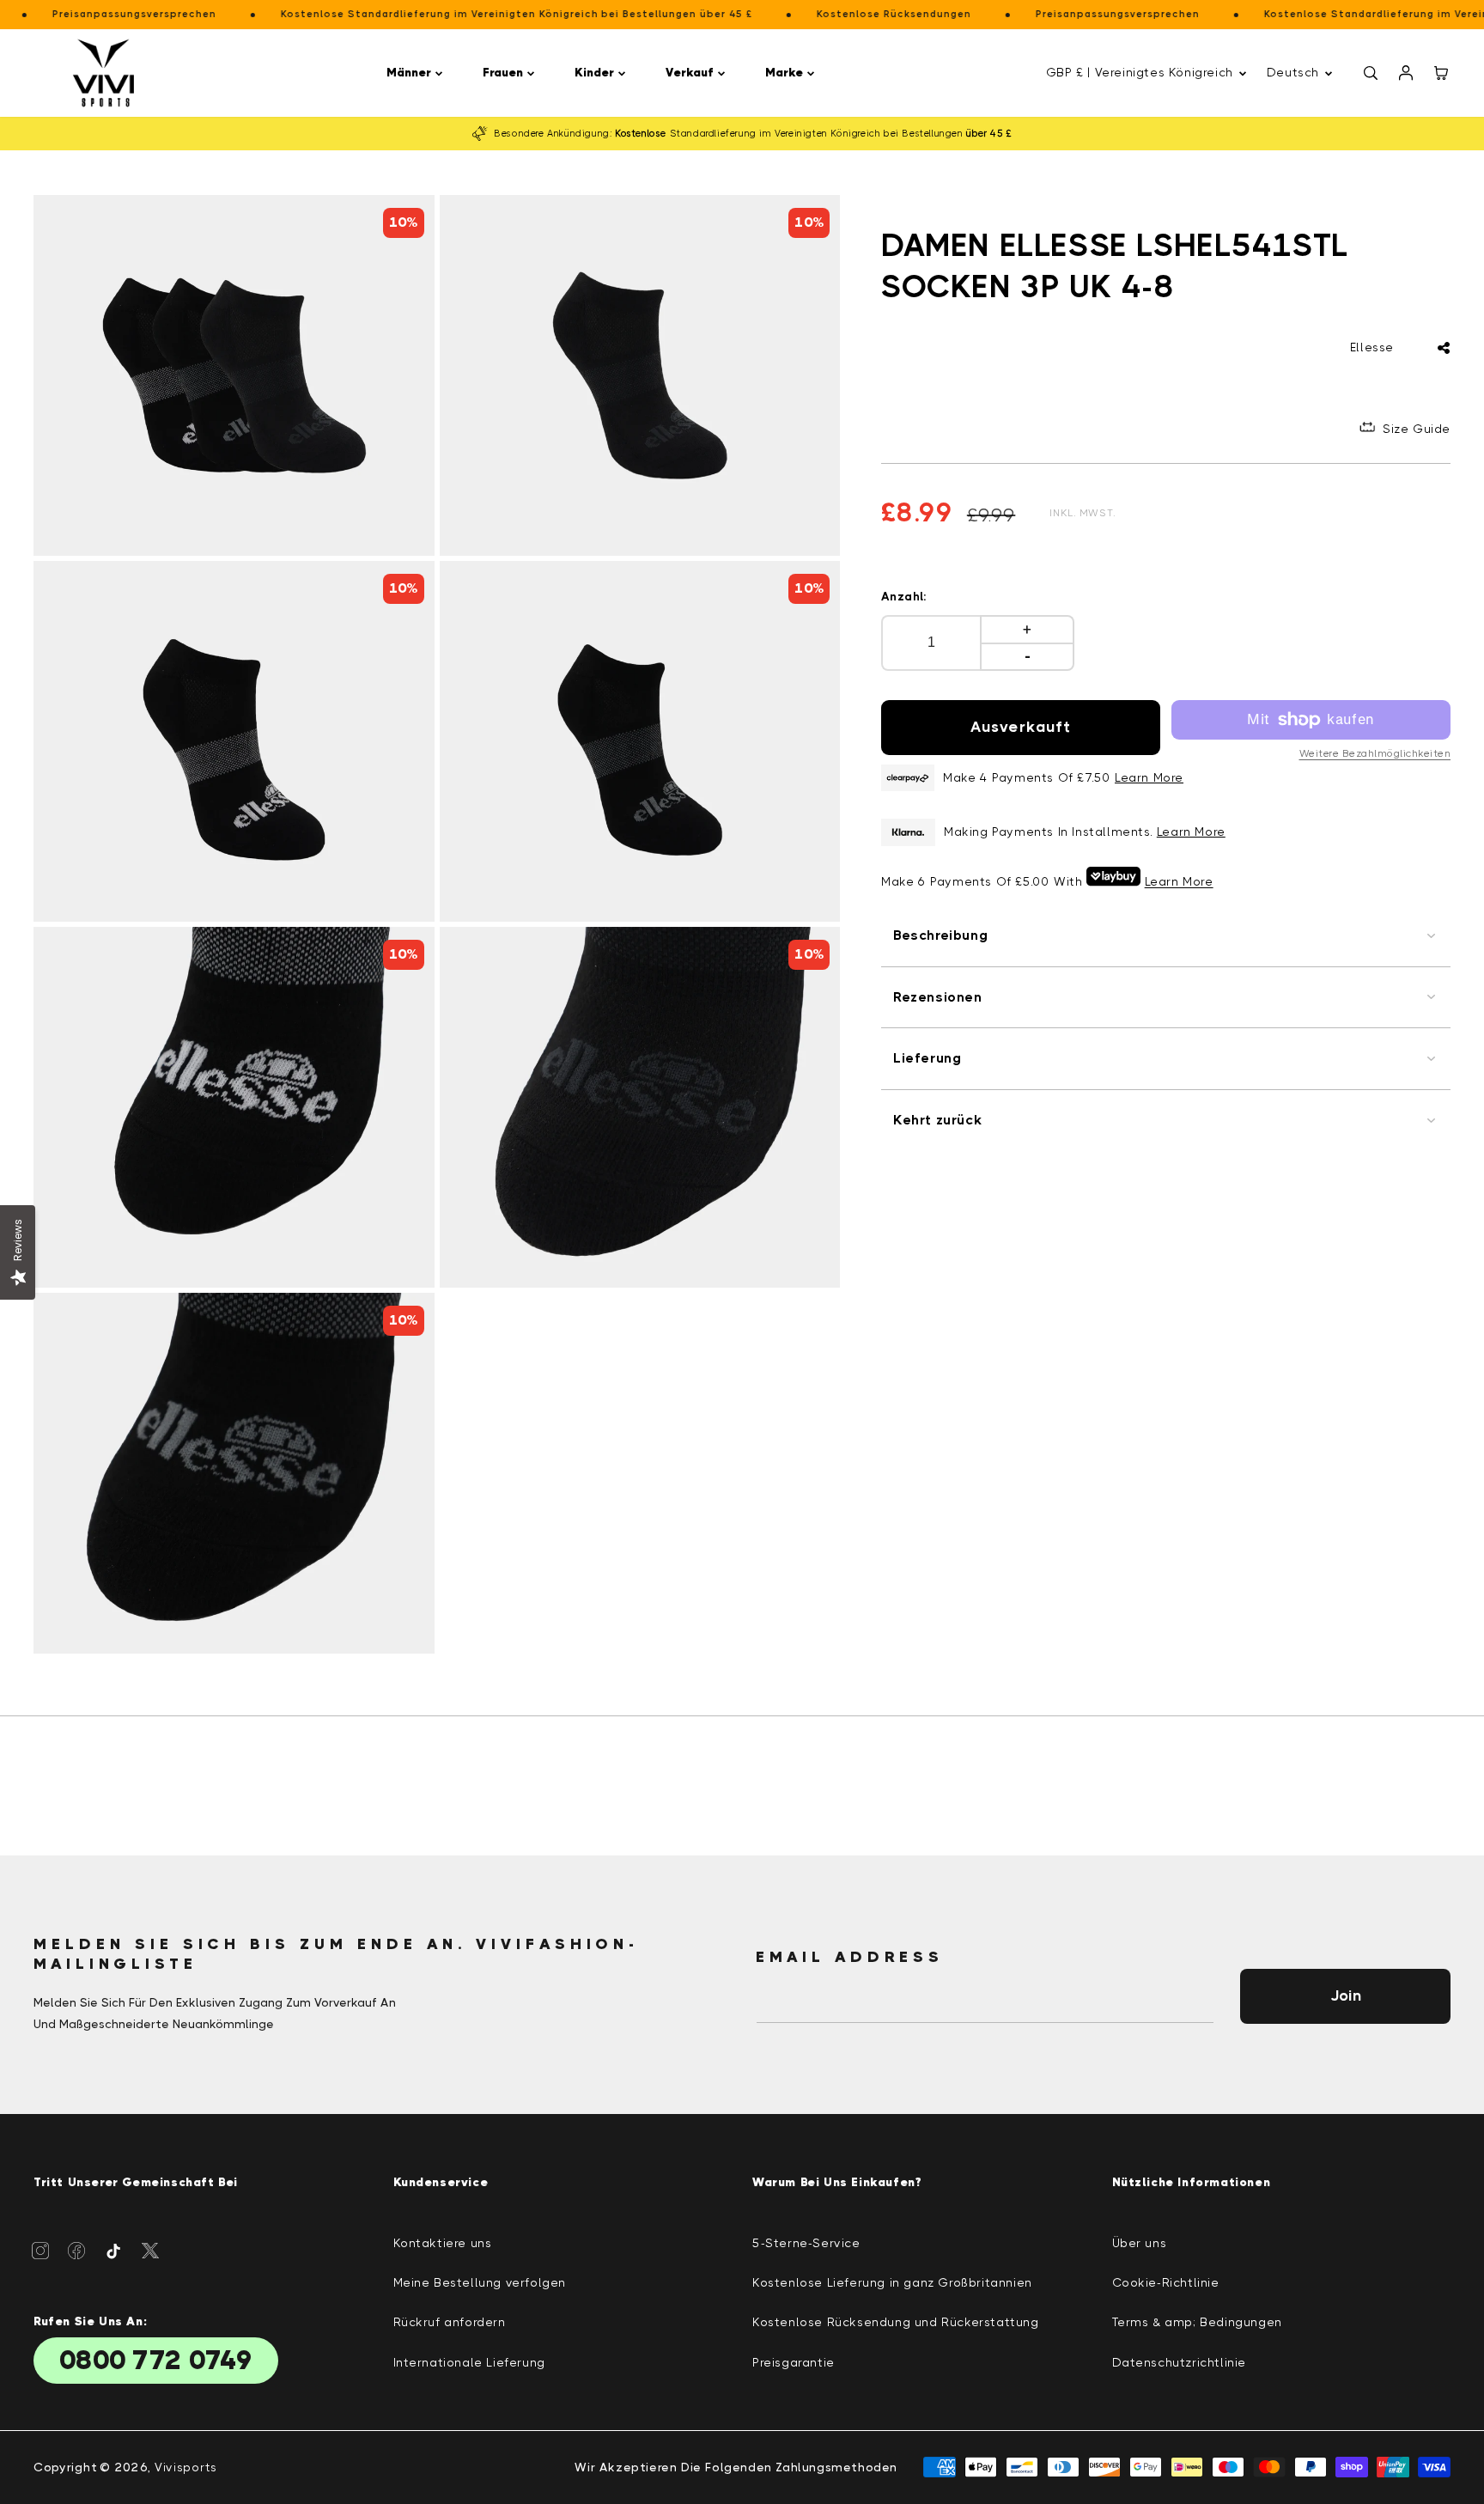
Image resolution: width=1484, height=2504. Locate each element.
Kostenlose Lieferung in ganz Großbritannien (892, 2282)
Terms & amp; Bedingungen (1197, 2322)
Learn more (1191, 832)
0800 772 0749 (156, 2361)
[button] (417, 73)
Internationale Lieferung (469, 2362)
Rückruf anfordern (450, 2322)
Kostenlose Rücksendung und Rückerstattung (896, 2322)
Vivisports (186, 2467)
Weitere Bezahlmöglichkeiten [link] (1375, 753)
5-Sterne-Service (806, 2243)
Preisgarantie (794, 2362)
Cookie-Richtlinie (1166, 2282)
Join (1346, 1995)
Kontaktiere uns (443, 2243)
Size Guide (1417, 429)
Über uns (1140, 2243)
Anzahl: (904, 596)
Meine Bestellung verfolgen (480, 2282)
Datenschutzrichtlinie (1180, 2362)
